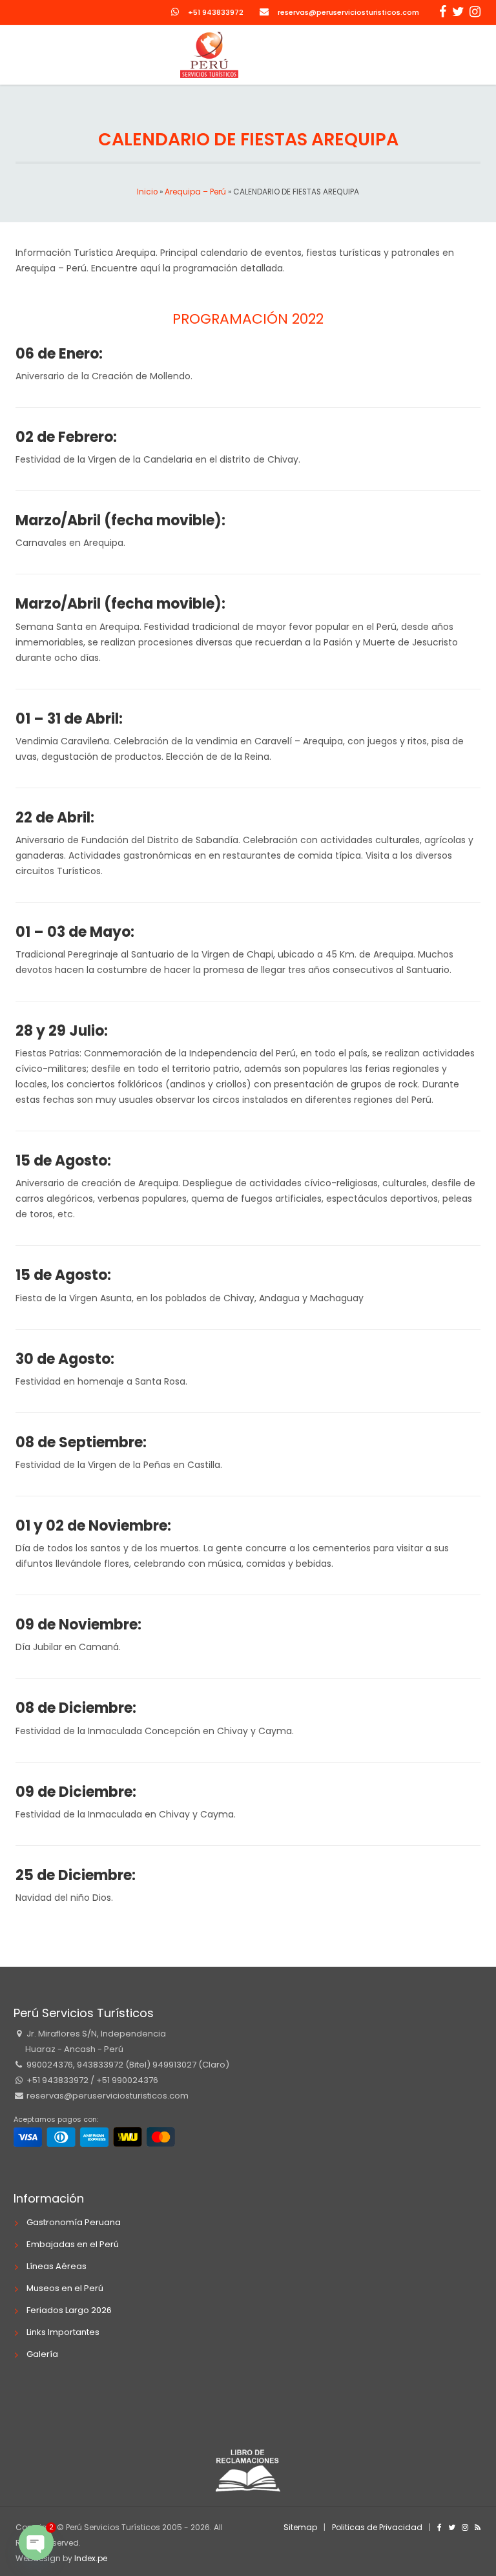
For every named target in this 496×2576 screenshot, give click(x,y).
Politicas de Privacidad (377, 2527)
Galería (42, 2354)
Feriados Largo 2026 (69, 2310)
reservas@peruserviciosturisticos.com (348, 12)
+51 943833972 (216, 12)
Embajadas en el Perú (73, 2244)
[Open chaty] (36, 2542)
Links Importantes (63, 2332)
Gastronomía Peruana (74, 2222)
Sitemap (300, 2527)
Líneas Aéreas (57, 2266)
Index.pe (91, 2558)
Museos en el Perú (65, 2288)
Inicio (147, 192)
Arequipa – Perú (195, 192)
